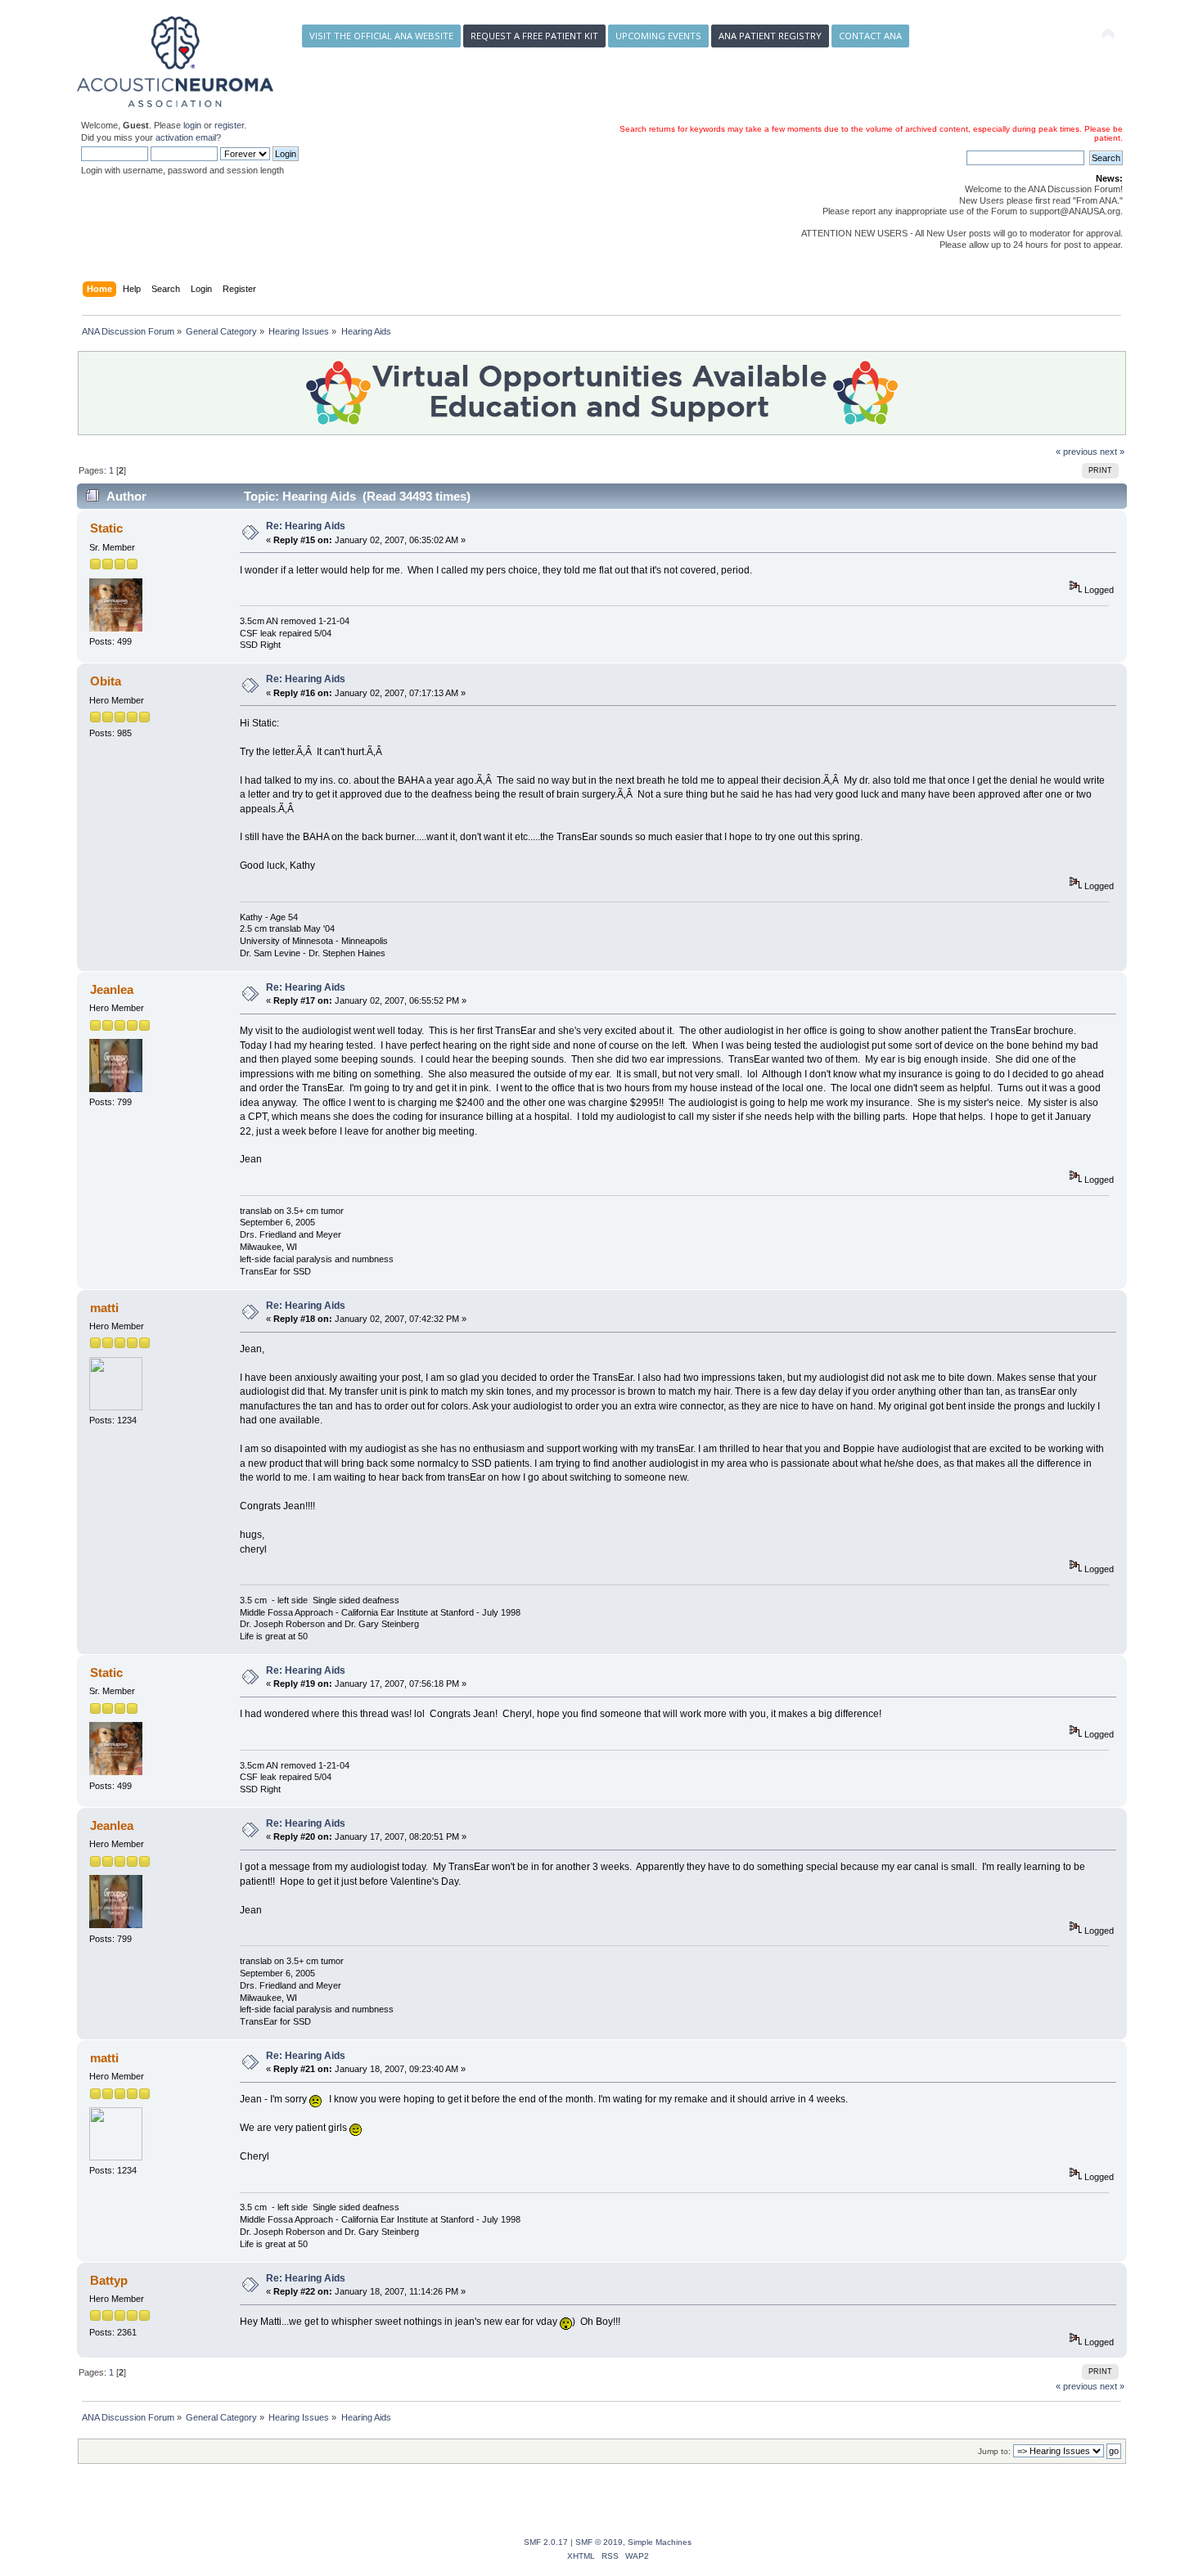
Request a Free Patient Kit (534, 36)
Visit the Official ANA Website (381, 36)
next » (1112, 452)
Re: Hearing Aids (306, 526)
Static (106, 528)
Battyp (109, 2280)
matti (104, 1308)
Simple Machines (660, 2542)
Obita (106, 681)
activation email (186, 137)
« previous (1077, 452)
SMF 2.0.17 (546, 2542)
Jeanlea (112, 989)
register (229, 125)
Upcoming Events (658, 36)
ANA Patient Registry (770, 36)
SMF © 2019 (599, 2542)
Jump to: (994, 2451)
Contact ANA (870, 36)
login (192, 125)
